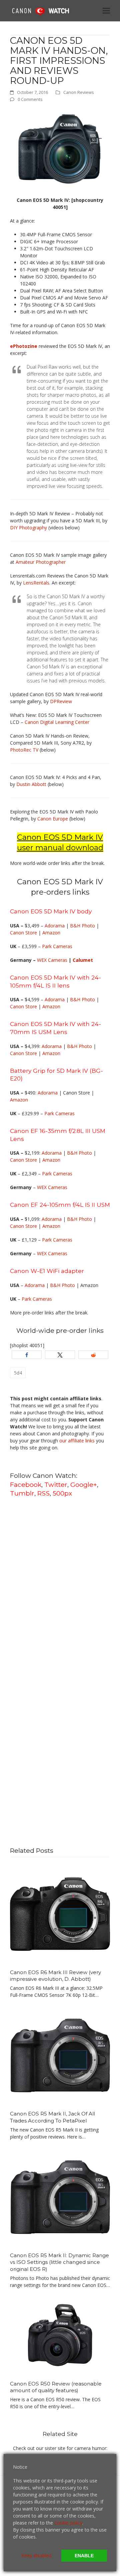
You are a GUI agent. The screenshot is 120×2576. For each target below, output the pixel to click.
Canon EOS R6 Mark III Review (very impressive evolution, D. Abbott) (55, 1976)
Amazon (51, 933)
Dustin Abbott (31, 784)
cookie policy (68, 2523)
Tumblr (22, 1493)
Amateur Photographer (41, 562)
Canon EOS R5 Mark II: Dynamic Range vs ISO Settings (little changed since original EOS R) (59, 2262)
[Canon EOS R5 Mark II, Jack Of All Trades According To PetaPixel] (60, 2055)
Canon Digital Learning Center (57, 722)
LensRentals (36, 583)
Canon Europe (53, 819)
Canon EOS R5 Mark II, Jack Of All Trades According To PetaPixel (52, 2117)
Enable (84, 2556)
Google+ (84, 1485)
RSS (43, 1493)
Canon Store (23, 933)
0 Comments (30, 99)
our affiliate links (77, 1441)
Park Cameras (57, 946)
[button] (106, 11)
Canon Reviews (79, 92)
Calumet (83, 960)
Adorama (55, 926)
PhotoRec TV (24, 750)
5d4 (18, 1373)
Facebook (26, 1485)
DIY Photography (28, 528)
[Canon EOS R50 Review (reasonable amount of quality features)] (60, 2335)
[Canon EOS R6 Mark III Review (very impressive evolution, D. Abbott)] (60, 1913)
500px (62, 1493)
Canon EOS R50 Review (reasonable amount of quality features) (56, 2387)
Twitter (56, 1485)
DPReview (61, 701)
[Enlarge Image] (60, 149)
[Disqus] (60, 1588)
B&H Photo (82, 926)
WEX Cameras (52, 960)
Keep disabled (36, 2555)
